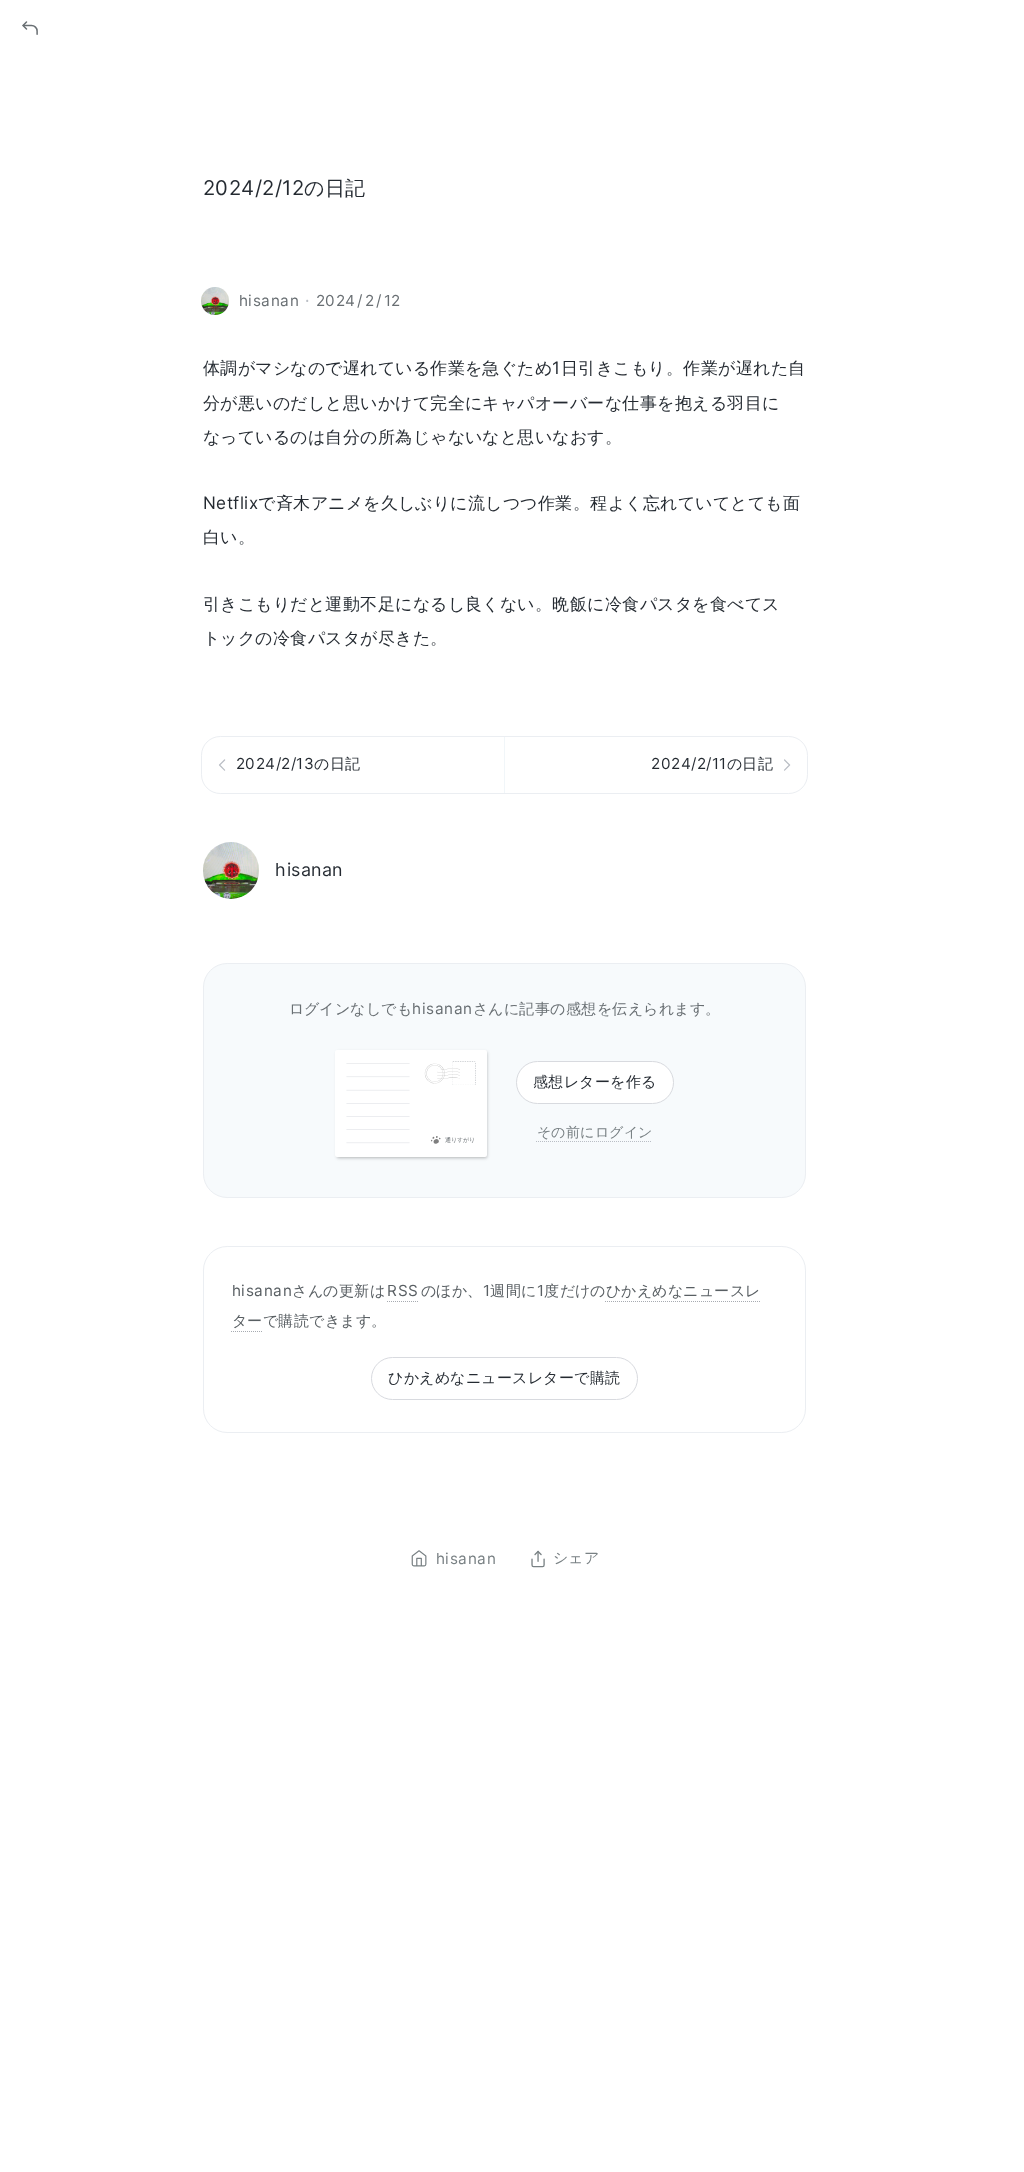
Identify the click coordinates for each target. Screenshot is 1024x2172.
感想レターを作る (595, 1081)
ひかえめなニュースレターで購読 (504, 1377)
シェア (576, 1559)
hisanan (308, 869)
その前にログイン (595, 1131)
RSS (402, 1290)
